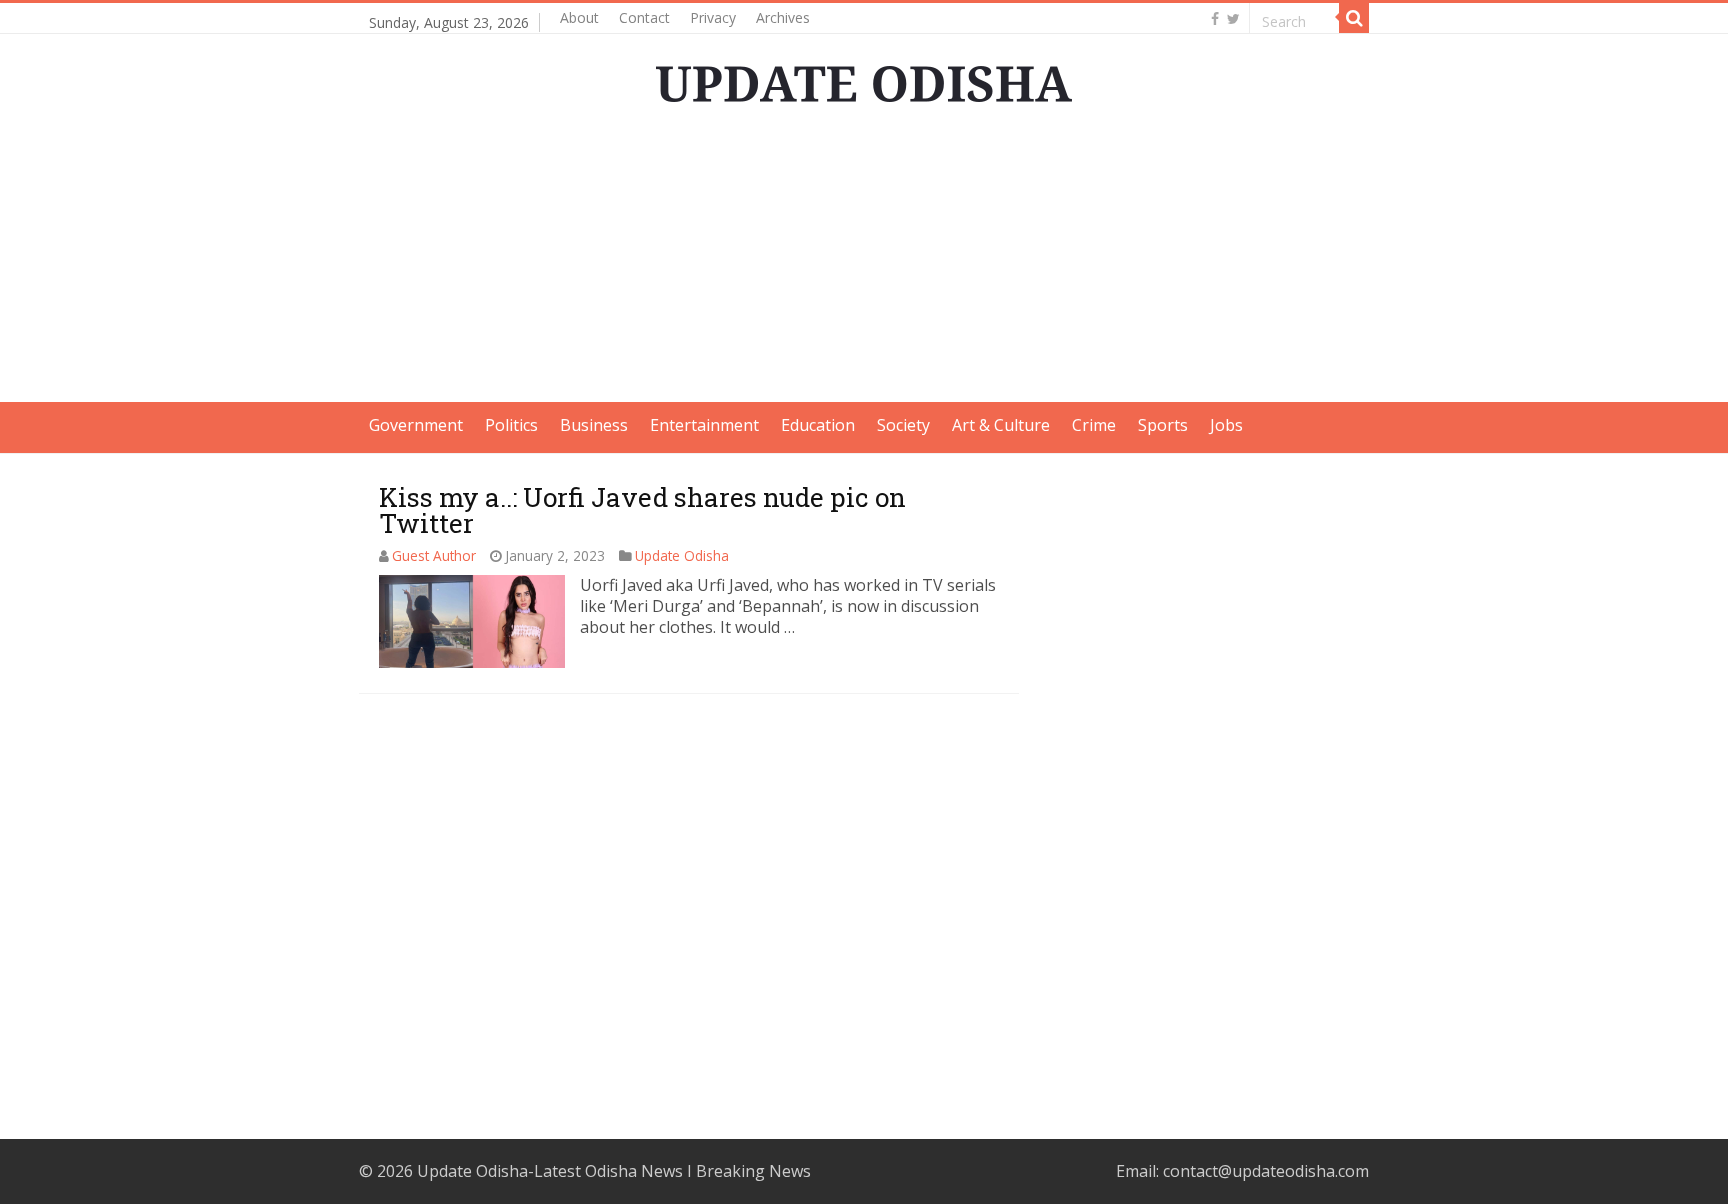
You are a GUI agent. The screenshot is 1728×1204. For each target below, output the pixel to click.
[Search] (1354, 18)
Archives (783, 17)
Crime (1094, 425)
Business (594, 425)
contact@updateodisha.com (1266, 1171)
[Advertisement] (864, 262)
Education (818, 425)
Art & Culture (1001, 425)
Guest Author (434, 555)
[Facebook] (1215, 19)
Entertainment (704, 425)
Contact (644, 17)
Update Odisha (682, 555)
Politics (511, 425)
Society (903, 425)
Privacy (713, 17)
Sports (1163, 425)
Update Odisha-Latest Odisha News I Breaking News (614, 1171)
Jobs (1226, 425)
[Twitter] (1233, 19)
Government (416, 425)
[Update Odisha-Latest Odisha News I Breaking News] (864, 78)
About (579, 17)
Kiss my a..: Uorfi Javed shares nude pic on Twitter (642, 510)
